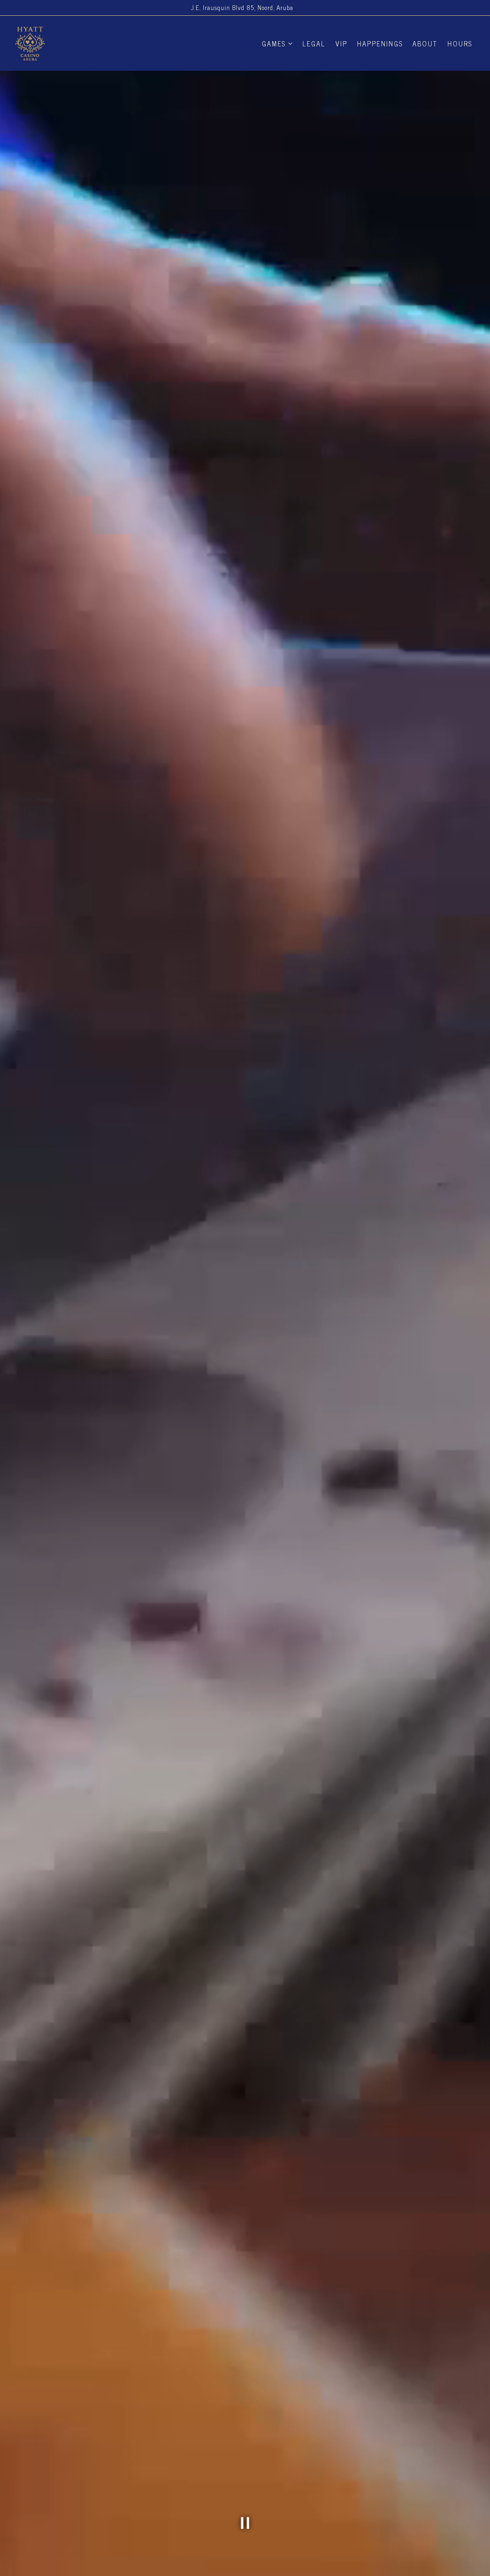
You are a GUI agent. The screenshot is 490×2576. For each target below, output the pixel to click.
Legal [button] (314, 44)
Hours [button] (460, 44)
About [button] (425, 44)
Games (277, 43)
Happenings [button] (380, 44)
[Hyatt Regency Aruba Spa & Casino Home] (67, 43)
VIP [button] (341, 44)
